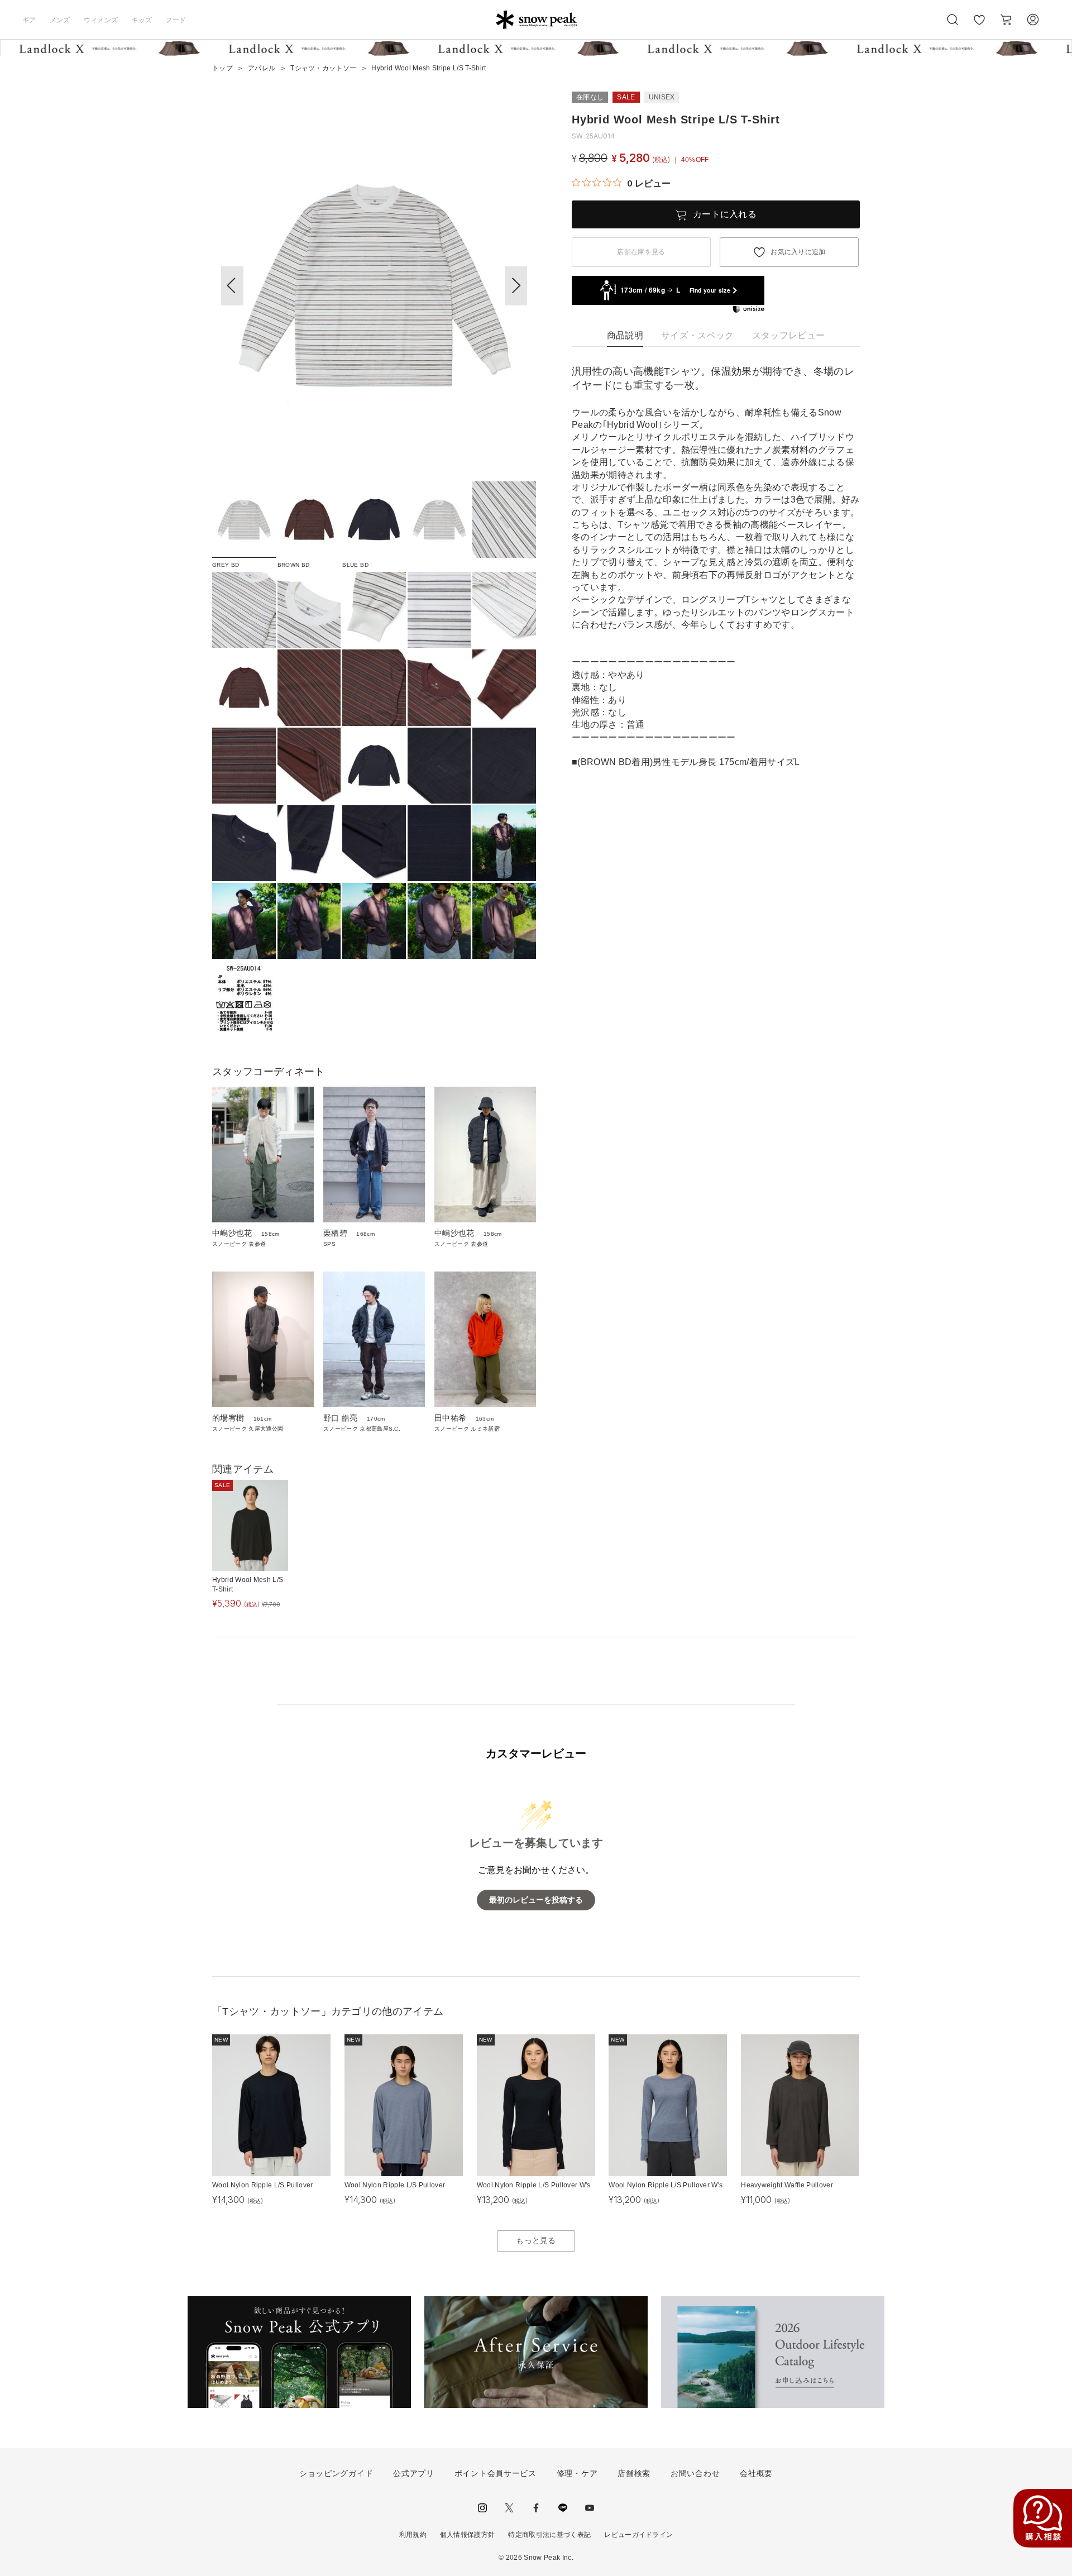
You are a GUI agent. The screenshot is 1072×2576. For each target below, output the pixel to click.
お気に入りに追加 (798, 252)
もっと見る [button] (536, 2240)
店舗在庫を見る (641, 252)
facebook (536, 2508)
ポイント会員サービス (496, 2473)
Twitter (509, 2508)
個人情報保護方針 (468, 2535)
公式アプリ (414, 2473)
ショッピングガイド (336, 2473)
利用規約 (413, 2535)
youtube (590, 2508)
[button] (516, 286)
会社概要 (756, 2473)
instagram (482, 2508)
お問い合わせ (695, 2473)
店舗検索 (634, 2473)
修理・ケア (577, 2473)
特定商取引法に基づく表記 (549, 2535)
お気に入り (979, 26)
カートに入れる (725, 214)
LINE (563, 2508)
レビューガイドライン (638, 2535)
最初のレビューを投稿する (536, 1900)
